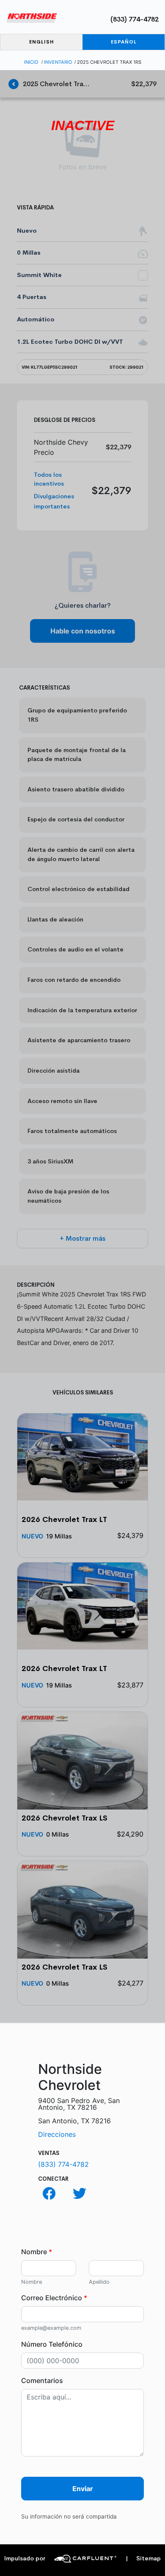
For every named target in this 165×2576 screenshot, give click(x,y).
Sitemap (143, 2558)
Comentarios (42, 2380)
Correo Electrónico (54, 2298)
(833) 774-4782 (135, 19)
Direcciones (57, 2134)
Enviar (83, 2489)
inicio (31, 62)
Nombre (37, 2252)
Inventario (58, 62)
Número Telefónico (52, 2344)
